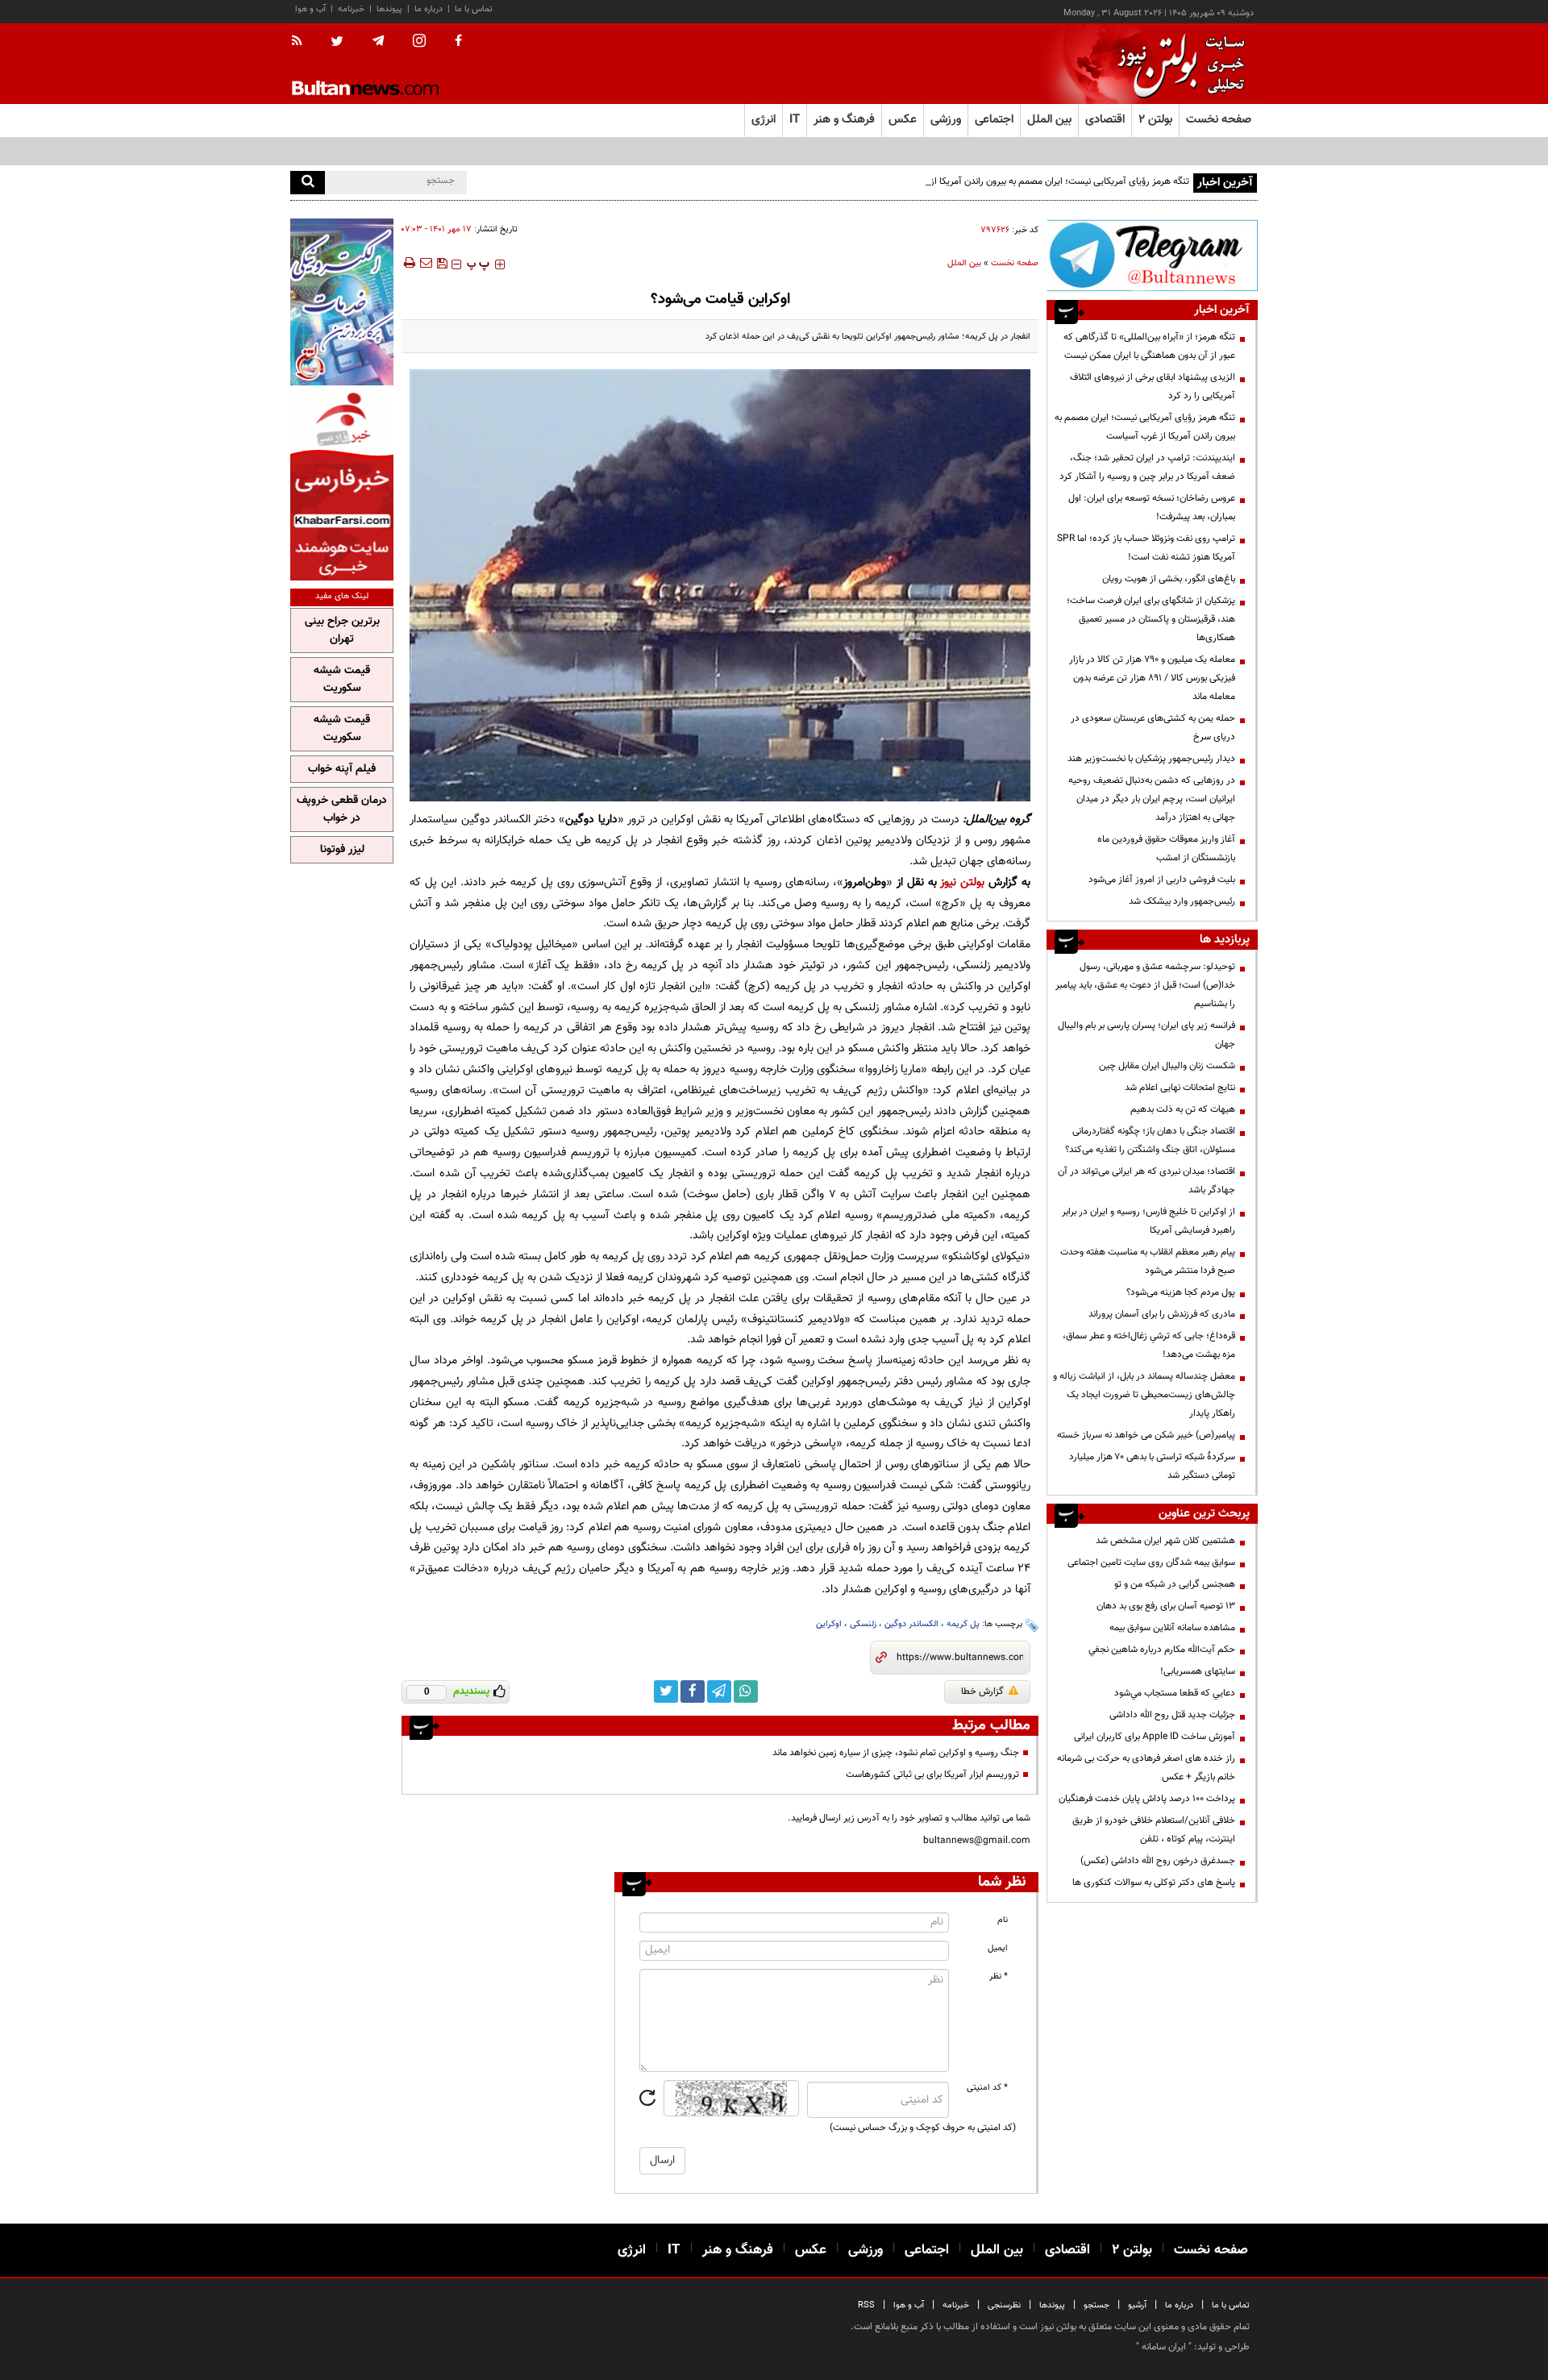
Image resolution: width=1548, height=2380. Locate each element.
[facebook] (458, 42)
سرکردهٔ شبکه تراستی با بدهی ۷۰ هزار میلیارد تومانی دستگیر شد (1152, 1466)
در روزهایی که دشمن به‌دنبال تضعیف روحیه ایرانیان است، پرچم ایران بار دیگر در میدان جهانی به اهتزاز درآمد (1152, 799)
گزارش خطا (982, 1691)
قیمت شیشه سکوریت (342, 680)
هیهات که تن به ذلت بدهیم (1182, 1109)
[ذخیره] (442, 263)
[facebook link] (693, 1691)
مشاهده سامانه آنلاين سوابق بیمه (1172, 1628)
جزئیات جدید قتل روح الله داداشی (1172, 1715)
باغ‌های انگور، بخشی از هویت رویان (1169, 579)
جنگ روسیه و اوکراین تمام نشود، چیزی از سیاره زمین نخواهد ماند (896, 1753)
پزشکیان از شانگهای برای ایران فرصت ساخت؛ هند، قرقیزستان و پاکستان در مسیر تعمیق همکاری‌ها (1151, 619)
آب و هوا (310, 9)
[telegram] (378, 41)
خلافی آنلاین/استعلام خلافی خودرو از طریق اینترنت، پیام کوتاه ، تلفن (1154, 1830)
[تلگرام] (1152, 255)
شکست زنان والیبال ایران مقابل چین (1167, 1066)
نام (1003, 1920)
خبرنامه (351, 9)
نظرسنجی (1004, 2305)
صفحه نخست (1219, 120)
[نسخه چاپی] (408, 263)
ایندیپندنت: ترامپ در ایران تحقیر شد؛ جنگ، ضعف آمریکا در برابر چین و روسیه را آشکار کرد (1147, 467)
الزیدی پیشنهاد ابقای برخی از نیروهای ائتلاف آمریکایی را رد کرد (1153, 387)
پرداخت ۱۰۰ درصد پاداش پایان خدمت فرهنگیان (1147, 1799)
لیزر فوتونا (342, 850)
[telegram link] (719, 1691)
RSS (866, 2305)
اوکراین (829, 1624)
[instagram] (419, 42)
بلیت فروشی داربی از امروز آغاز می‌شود (1162, 880)
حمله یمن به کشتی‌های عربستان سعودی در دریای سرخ (1153, 728)
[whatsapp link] (746, 1691)
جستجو (1096, 2305)
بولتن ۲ (1155, 120)
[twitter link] (666, 1691)
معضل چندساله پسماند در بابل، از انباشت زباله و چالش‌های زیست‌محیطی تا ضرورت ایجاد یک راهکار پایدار (1144, 1395)
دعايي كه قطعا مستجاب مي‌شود (1175, 1693)
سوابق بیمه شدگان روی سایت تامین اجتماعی (1151, 1562)
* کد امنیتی (987, 2088)
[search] (308, 183)
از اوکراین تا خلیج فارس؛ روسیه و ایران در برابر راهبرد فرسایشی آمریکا (1149, 1221)
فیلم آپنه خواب (342, 769)
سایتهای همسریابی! (1198, 1671)
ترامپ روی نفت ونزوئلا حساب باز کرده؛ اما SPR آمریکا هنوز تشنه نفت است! (1146, 548)
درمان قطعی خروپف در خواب (342, 809)
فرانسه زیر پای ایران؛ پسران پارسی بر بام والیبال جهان (1146, 1035)
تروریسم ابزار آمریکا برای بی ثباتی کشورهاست (932, 1775)
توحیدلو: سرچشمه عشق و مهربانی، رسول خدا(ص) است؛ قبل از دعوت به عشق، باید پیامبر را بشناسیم (1145, 985)
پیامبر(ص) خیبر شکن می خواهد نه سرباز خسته (1146, 1435)
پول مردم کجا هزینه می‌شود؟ (1181, 1292)
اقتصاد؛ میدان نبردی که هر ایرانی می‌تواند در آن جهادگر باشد (1146, 1181)
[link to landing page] (1177, 64)
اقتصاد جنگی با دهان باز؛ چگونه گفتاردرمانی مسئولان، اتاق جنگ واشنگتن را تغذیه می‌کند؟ (1150, 1140)
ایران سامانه (1164, 2347)
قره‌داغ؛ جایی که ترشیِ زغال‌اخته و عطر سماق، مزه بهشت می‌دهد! (1149, 1345)
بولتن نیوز (962, 882)
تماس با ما (474, 9)
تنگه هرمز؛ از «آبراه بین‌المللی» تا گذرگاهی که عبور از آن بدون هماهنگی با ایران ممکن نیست (1149, 346)
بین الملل (964, 263)
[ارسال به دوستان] (426, 263)
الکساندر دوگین (911, 1624)
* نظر (999, 1976)
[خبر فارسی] (342, 485)
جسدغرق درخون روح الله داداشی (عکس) (1158, 1861)
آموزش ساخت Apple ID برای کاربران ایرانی (1155, 1737)
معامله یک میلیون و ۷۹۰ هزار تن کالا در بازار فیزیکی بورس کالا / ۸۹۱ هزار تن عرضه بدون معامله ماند (1152, 678)
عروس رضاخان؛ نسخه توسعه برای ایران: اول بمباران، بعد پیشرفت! (1152, 508)
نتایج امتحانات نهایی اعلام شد (1180, 1088)
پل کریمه (963, 1624)
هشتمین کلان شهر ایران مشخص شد (1165, 1541)
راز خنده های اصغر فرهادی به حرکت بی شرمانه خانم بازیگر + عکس (1146, 1768)
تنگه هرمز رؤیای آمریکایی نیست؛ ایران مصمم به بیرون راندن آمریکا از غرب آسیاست (1033, 181)
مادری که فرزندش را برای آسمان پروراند (1162, 1314)
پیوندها (389, 9)
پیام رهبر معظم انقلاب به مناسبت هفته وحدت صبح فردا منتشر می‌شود (1148, 1261)
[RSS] (302, 42)
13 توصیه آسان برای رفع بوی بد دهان (1166, 1606)
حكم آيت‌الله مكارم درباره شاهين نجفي (1162, 1650)
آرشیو (1137, 2305)
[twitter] (337, 43)
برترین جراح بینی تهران (342, 630)
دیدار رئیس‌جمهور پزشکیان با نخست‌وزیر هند (1151, 759)
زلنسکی (863, 1624)
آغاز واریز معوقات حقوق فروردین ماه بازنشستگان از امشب (1166, 849)
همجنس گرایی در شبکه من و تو (1175, 1584)
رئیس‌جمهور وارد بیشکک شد (1182, 901)
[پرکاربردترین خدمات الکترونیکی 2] (342, 302)
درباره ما (429, 9)
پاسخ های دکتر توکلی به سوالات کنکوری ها (1154, 1883)
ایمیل (998, 1948)
